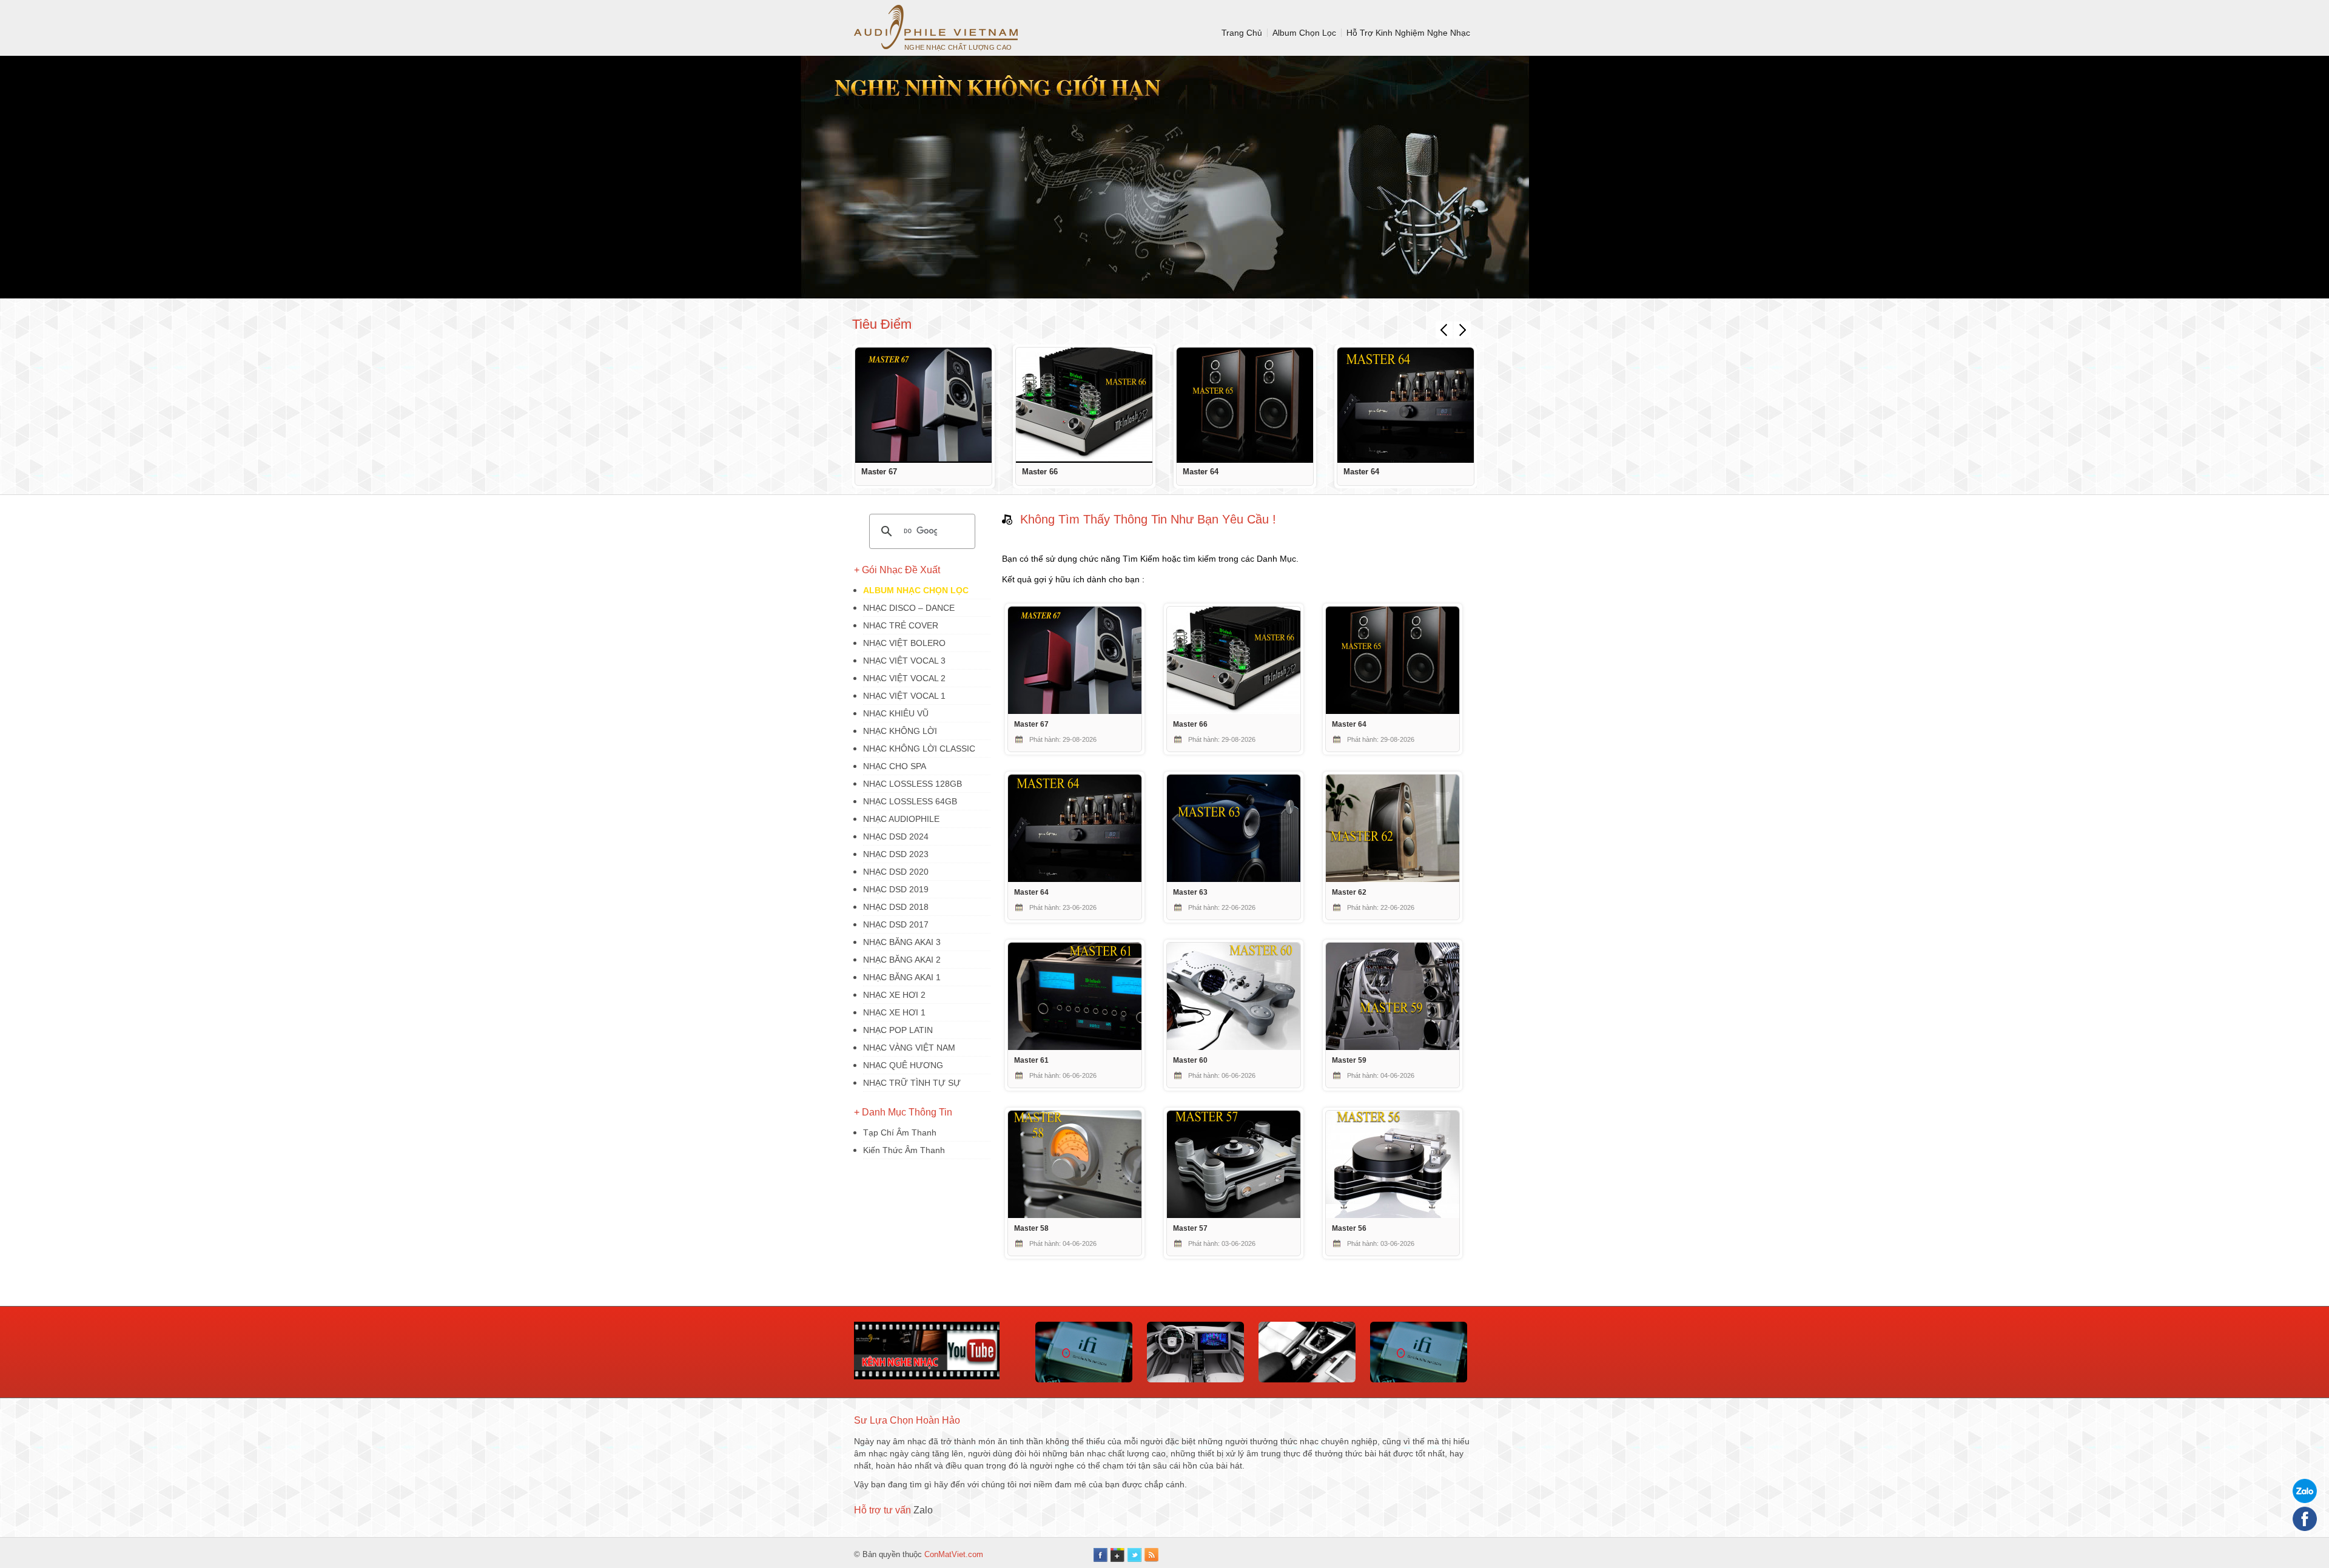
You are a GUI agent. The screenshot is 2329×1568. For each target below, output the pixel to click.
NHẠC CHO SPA (895, 766)
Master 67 (879, 472)
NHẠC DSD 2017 (896, 924)
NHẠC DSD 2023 (896, 854)
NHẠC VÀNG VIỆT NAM (909, 1048)
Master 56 (1349, 1228)
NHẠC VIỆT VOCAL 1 (904, 696)
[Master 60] (1234, 1047)
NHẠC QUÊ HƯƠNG (903, 1065)
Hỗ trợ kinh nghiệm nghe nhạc (1408, 33)
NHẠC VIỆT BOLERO (904, 643)
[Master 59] (1393, 1047)
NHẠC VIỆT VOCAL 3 (904, 661)
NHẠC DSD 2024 (896, 836)
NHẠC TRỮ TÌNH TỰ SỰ (912, 1083)
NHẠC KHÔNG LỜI (900, 731)
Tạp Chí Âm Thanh (900, 1132)
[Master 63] (1234, 879)
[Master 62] (1393, 879)
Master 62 (1349, 892)
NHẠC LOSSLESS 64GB (910, 801)
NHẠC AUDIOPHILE (901, 819)
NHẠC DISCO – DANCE (909, 608)
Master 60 (1190, 1060)
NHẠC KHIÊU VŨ (896, 713)
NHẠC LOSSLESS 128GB (912, 784)
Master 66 (1040, 472)
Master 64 (1201, 472)
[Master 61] (1075, 1047)
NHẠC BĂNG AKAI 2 (902, 960)
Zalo (923, 1510)
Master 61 (1031, 1060)
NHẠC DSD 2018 (896, 907)
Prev (1444, 330)
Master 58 (1031, 1228)
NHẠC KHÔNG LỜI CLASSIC (919, 749)
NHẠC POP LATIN (898, 1030)
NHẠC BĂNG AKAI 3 (902, 942)
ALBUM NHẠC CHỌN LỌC (916, 590)
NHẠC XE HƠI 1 (894, 1012)
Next (1462, 330)
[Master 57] (1234, 1215)
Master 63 (1190, 892)
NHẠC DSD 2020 (896, 872)
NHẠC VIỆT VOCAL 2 (904, 678)
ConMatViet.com (954, 1554)
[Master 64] (1245, 405)
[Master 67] (923, 405)
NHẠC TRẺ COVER (901, 625)
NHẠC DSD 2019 (896, 889)
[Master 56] (1393, 1215)
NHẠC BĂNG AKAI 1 (902, 977)
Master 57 (1190, 1228)
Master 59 (1349, 1060)
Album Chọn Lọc (1304, 33)
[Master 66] (1084, 405)
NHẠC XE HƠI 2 (894, 995)
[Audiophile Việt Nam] (936, 27)
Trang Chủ (1242, 33)
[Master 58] (1075, 1215)
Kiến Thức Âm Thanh (904, 1150)
